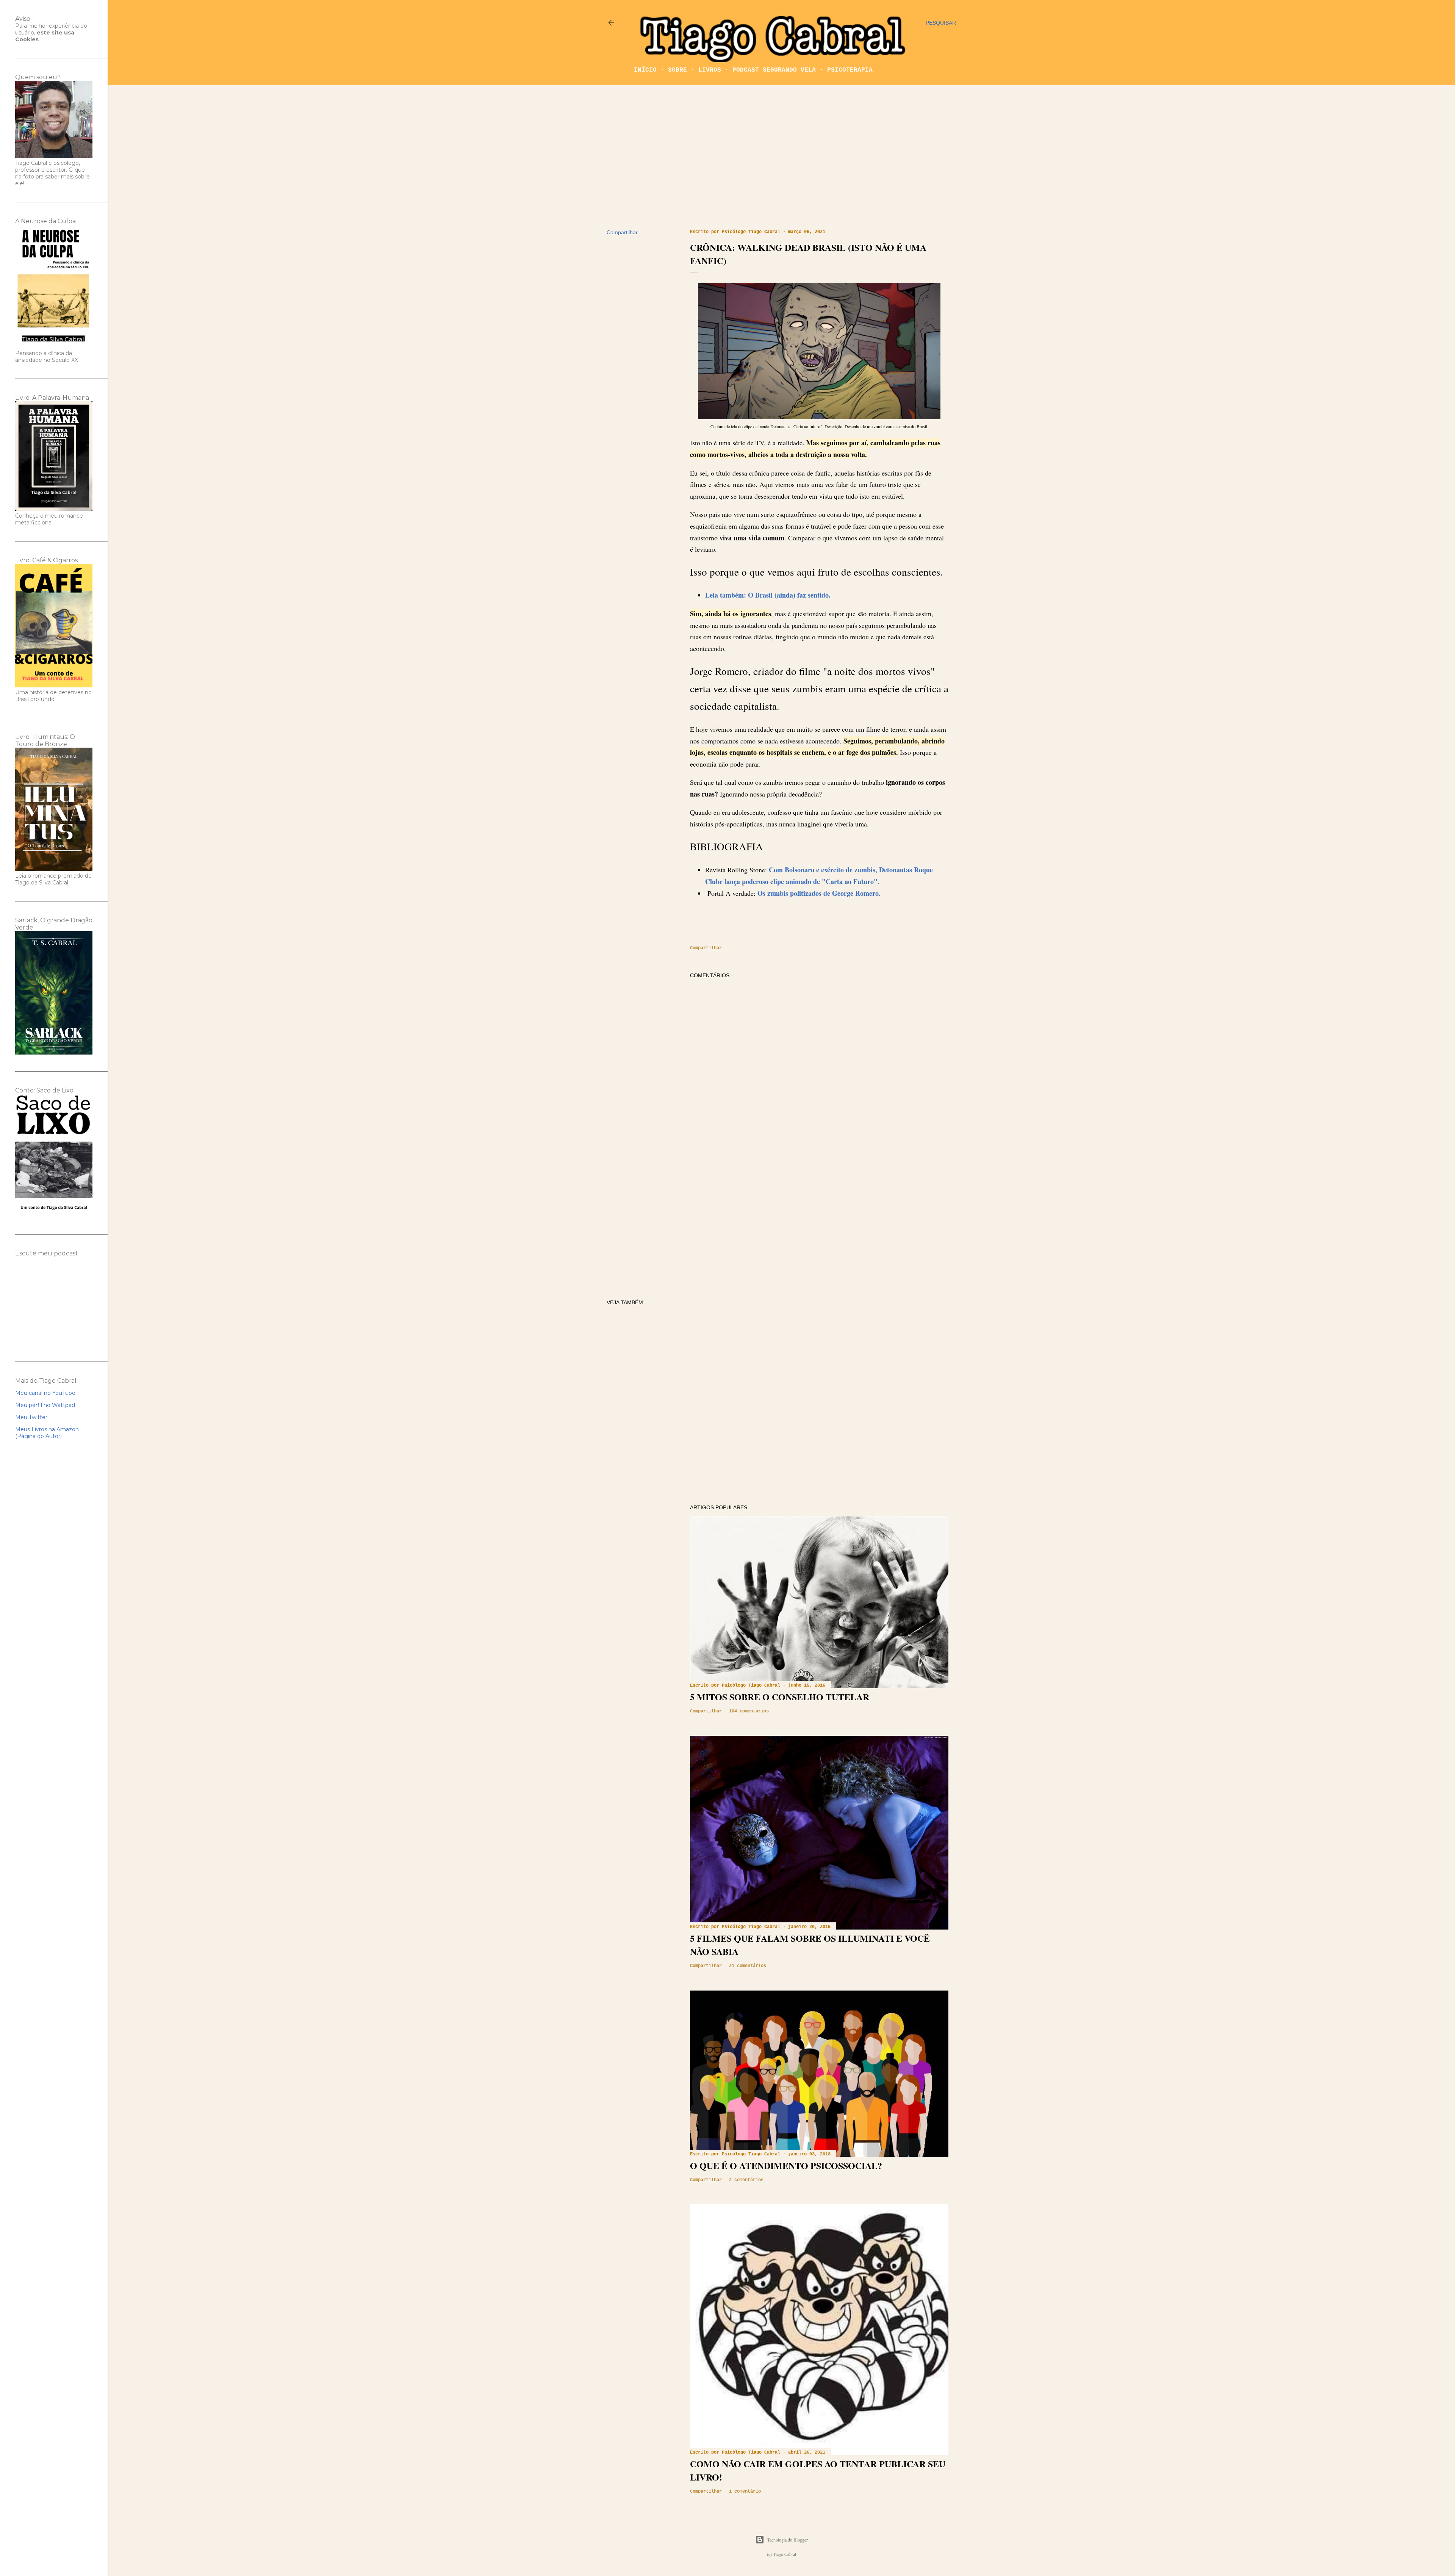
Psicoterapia (850, 70)
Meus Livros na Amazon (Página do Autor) (47, 1433)
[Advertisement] (781, 157)
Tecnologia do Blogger (788, 2540)
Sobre (677, 70)
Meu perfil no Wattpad (45, 1405)
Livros (710, 70)
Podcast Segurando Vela (774, 70)
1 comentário (745, 2491)
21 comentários (748, 1966)
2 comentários (746, 2180)
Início (645, 70)
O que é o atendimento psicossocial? (786, 2165)
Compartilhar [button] (622, 232)
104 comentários (749, 1711)
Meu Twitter (31, 1417)
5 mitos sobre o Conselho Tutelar (780, 1697)
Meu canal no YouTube (45, 1393)
